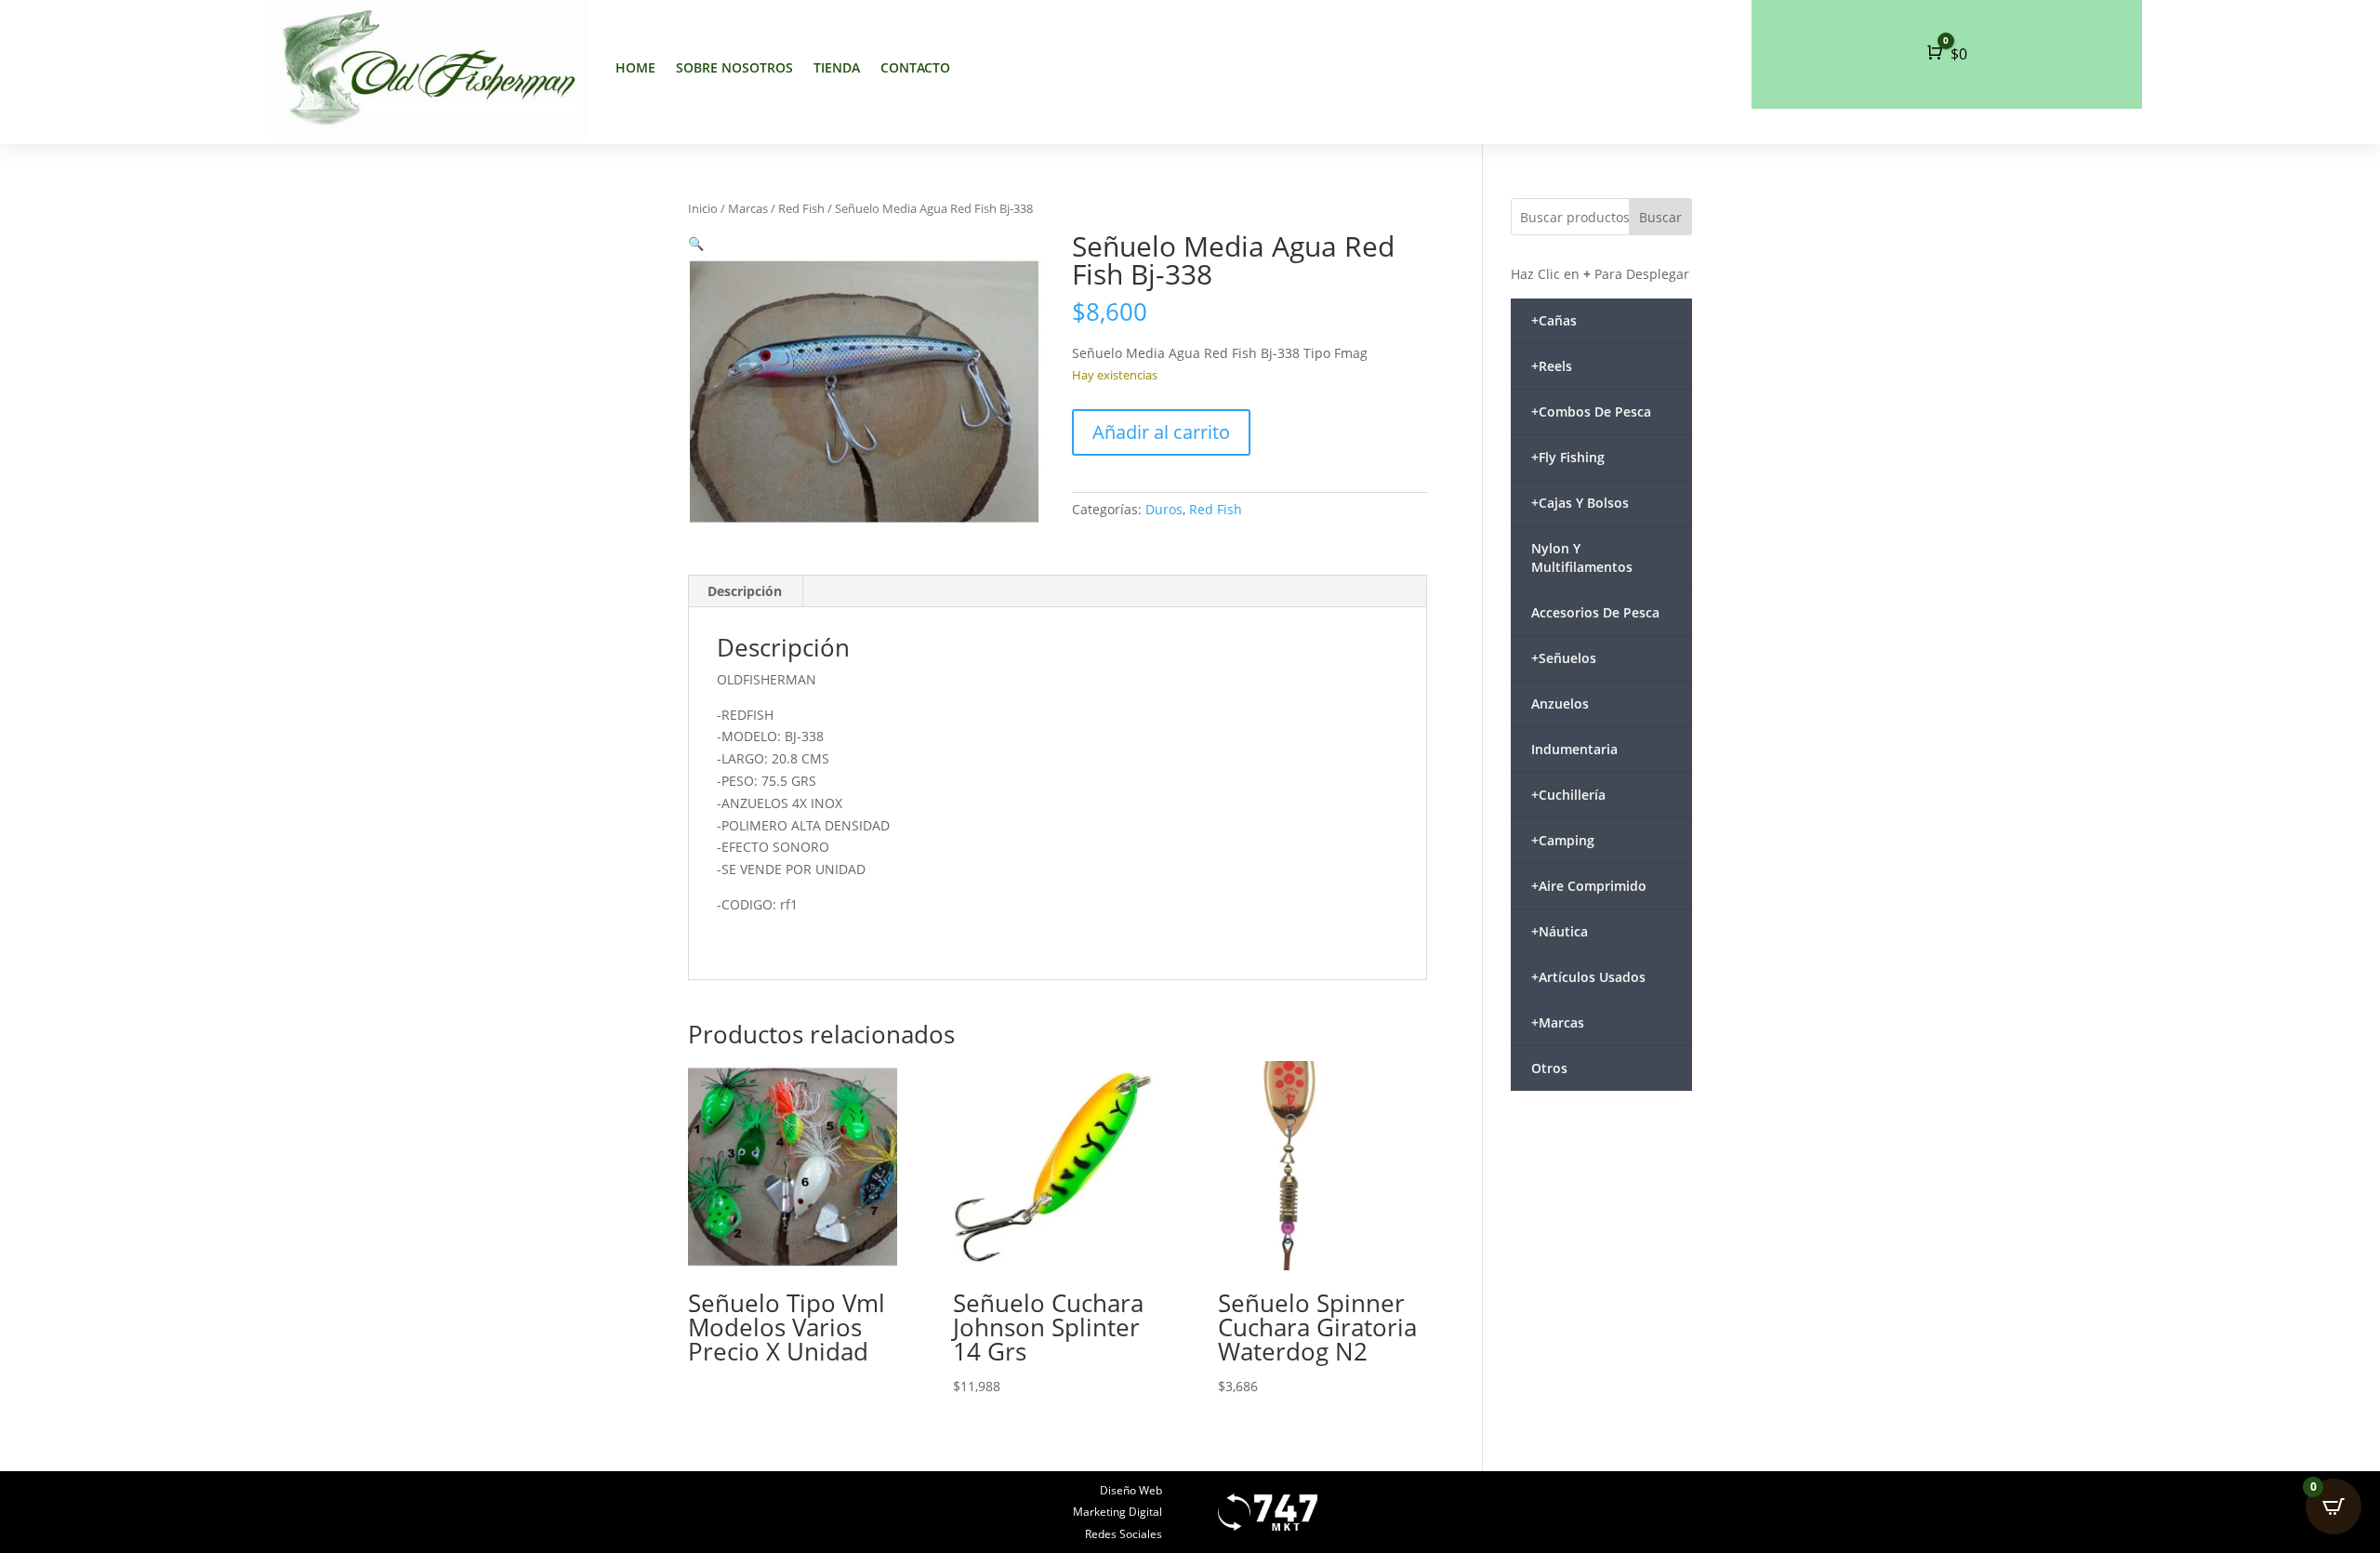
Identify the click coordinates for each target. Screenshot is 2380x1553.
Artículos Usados (1588, 977)
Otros (1549, 1068)
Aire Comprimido (1589, 886)
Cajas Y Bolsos (1580, 503)
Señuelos (1564, 658)
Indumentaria (1574, 749)
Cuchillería (1568, 795)
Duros (1164, 509)
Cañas (1554, 320)
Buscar (1660, 217)
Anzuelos (1560, 703)
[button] (696, 243)
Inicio (703, 208)
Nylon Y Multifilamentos (1582, 557)
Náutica (1560, 931)
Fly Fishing (1568, 457)
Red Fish (801, 208)
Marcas (748, 208)
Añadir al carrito (1161, 432)
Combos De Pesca (1591, 411)
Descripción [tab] (745, 591)
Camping (1563, 840)
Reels (1552, 366)
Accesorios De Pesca (1595, 612)
